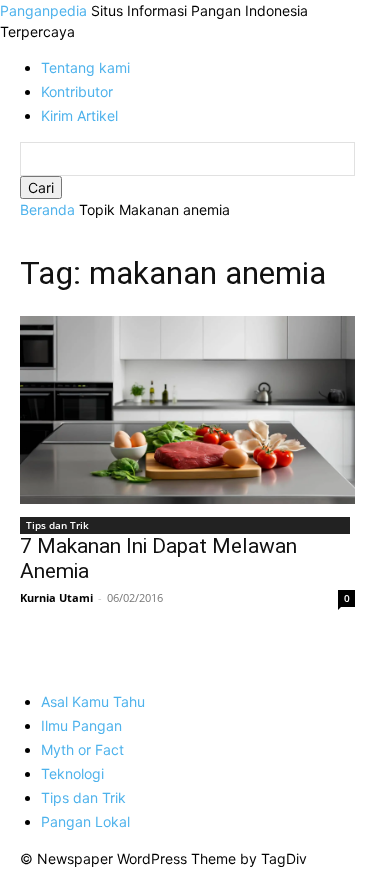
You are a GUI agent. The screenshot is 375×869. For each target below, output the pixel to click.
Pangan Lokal (85, 821)
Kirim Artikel (79, 115)
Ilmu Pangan (81, 725)
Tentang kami (85, 67)
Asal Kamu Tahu (93, 701)
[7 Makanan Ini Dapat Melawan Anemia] (187, 410)
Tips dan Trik (57, 525)
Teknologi (72, 773)
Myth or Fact (82, 749)
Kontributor (77, 91)
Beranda (47, 209)
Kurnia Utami (56, 597)
